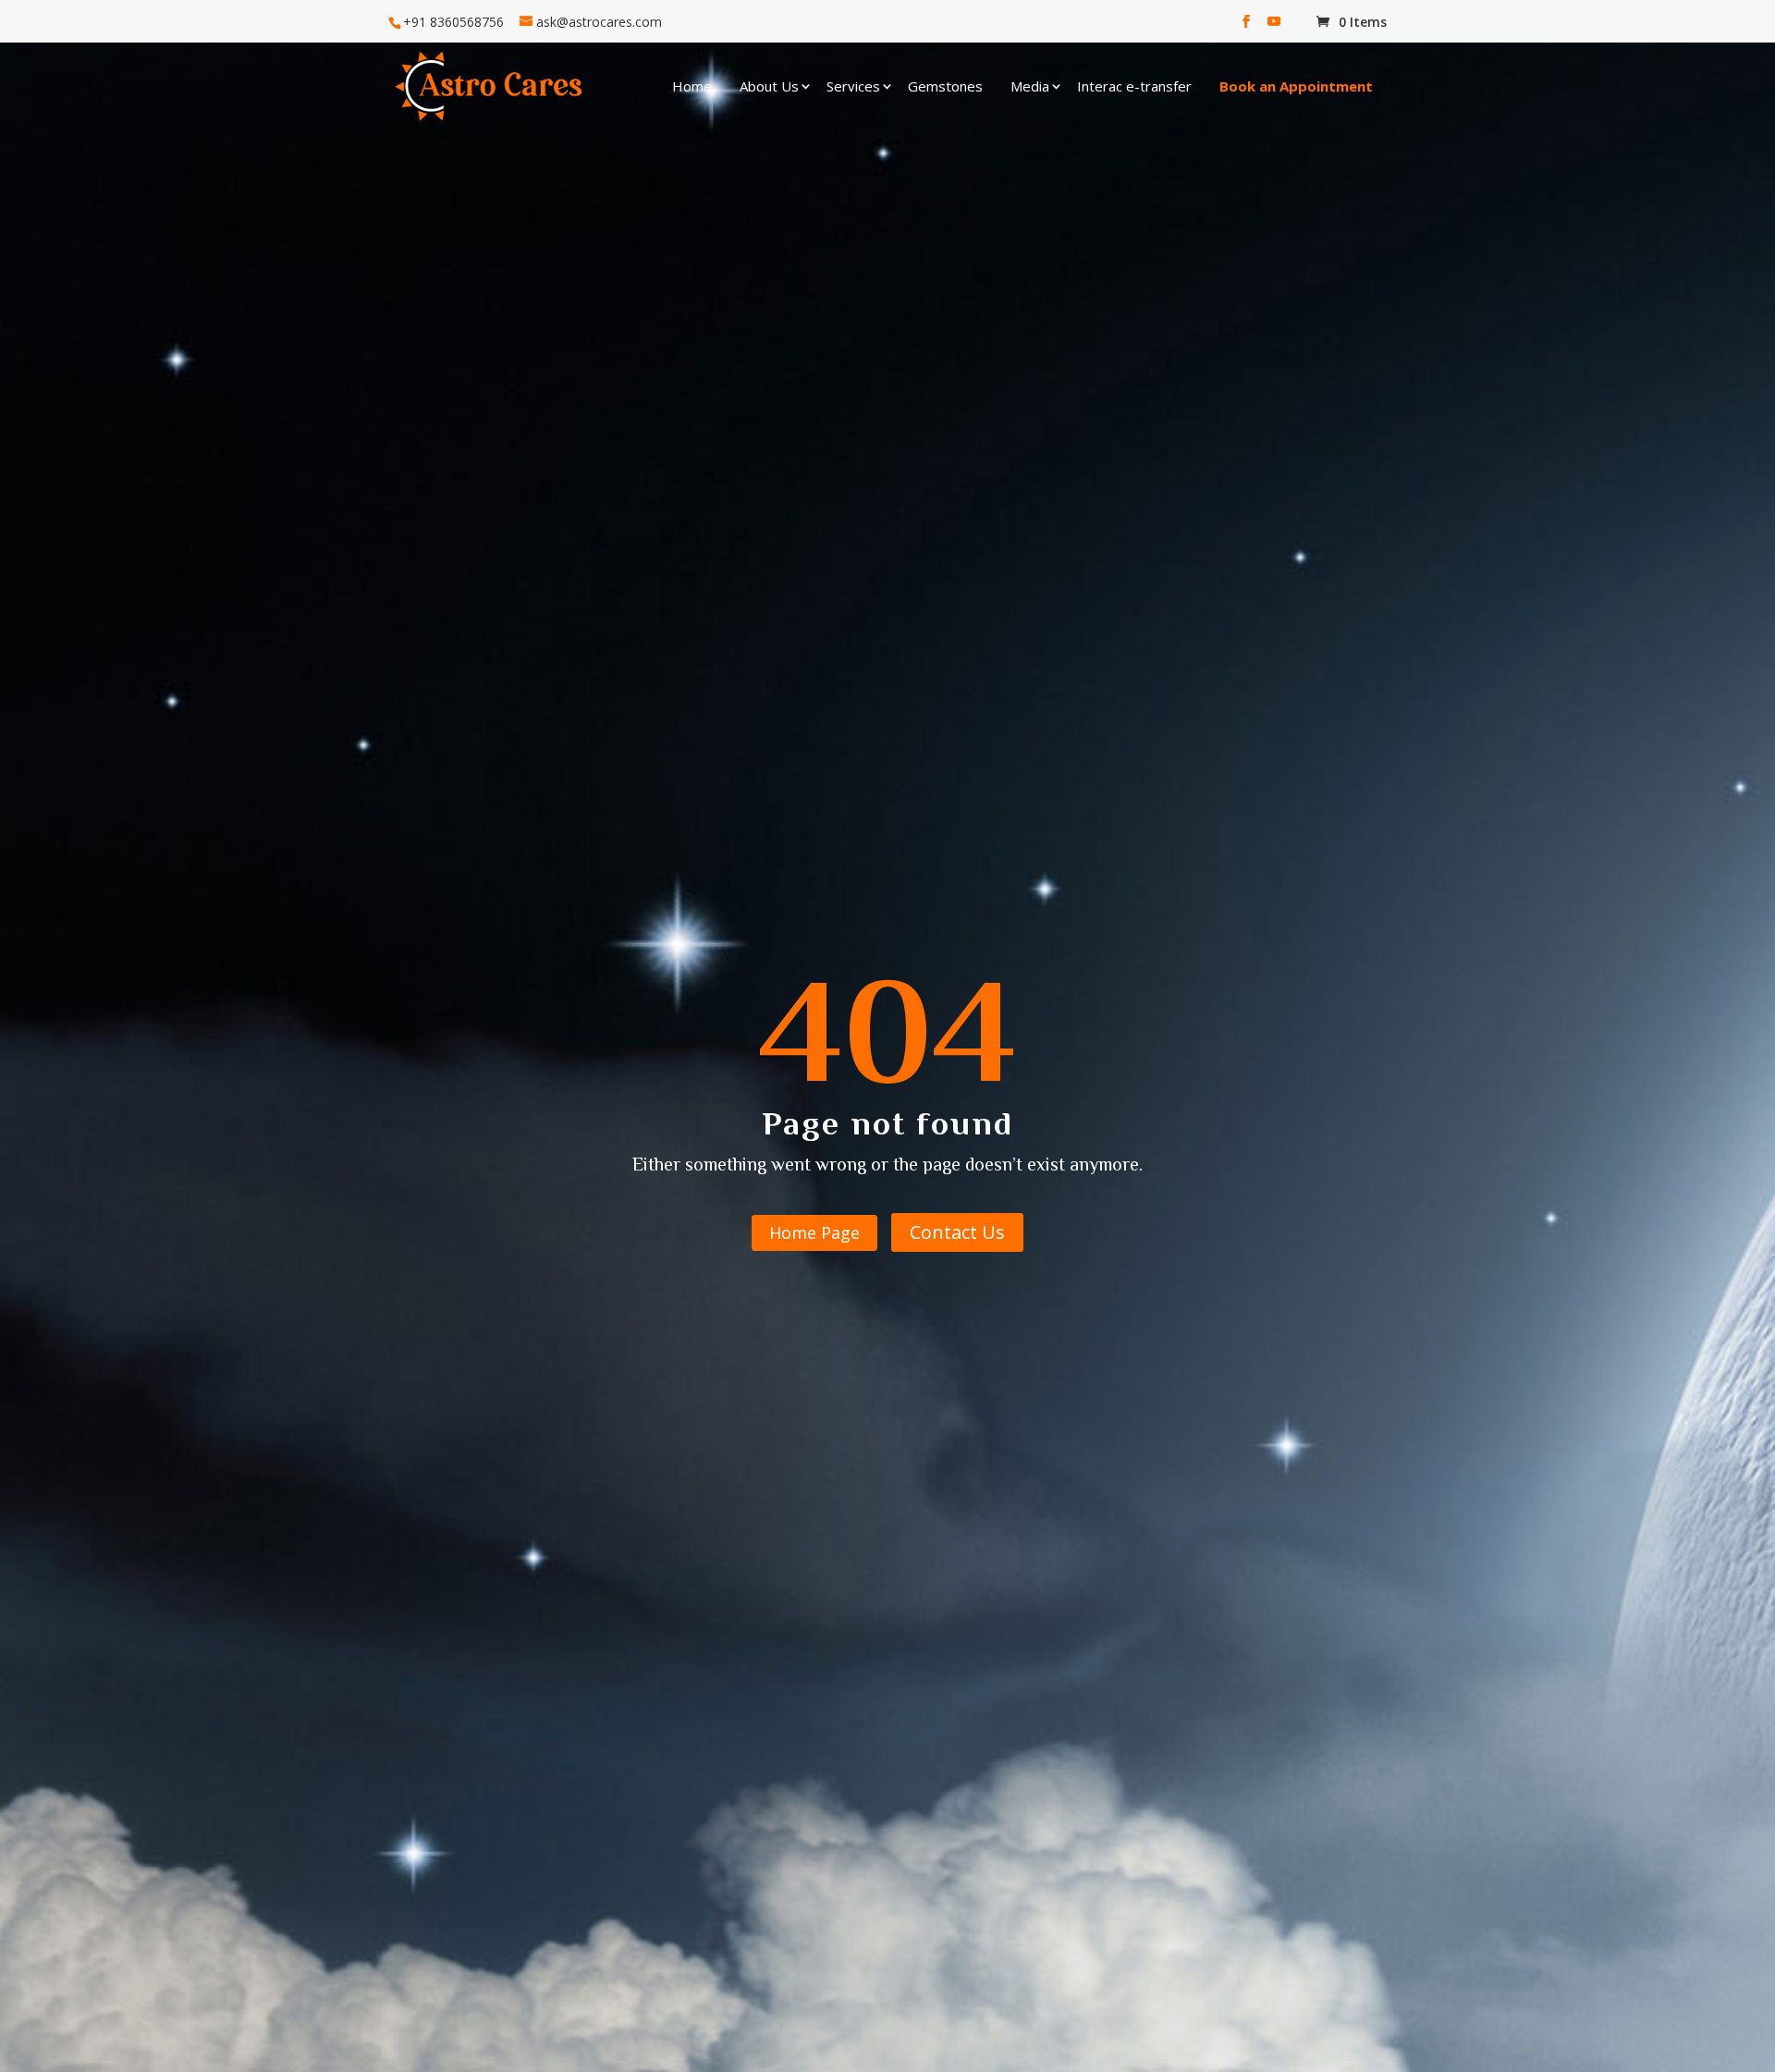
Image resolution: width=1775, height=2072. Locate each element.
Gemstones (945, 86)
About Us (769, 86)
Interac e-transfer (1134, 86)
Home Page (814, 1232)
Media (1030, 86)
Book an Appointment (1296, 86)
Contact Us (957, 1232)
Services (853, 86)
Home (692, 86)
